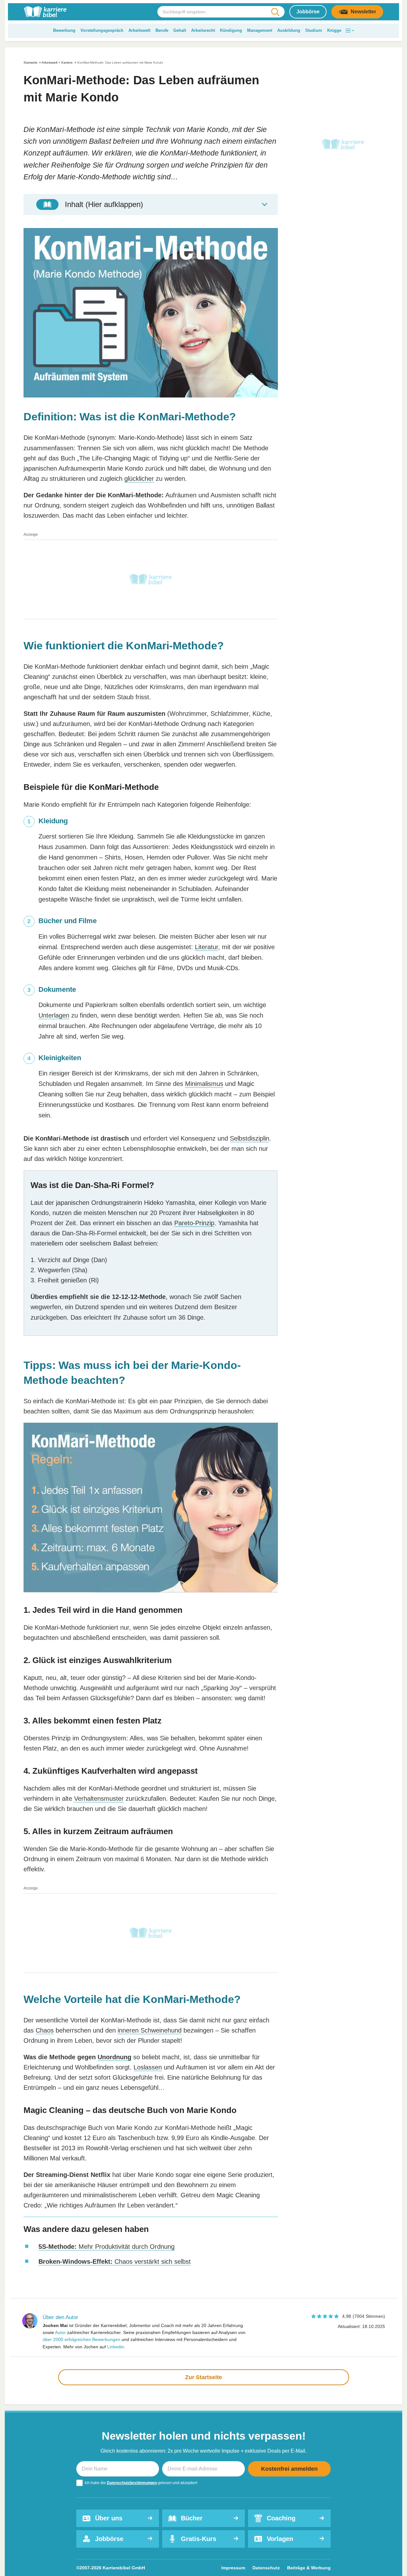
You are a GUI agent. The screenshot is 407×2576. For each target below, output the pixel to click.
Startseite (31, 62)
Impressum (233, 2568)
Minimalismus (204, 1084)
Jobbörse (308, 12)
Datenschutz (266, 2568)
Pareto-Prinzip (194, 1223)
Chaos (45, 2030)
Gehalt (180, 30)
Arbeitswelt (139, 30)
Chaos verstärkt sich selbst (115, 2262)
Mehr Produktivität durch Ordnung (107, 2247)
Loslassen (148, 2067)
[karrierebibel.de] (45, 12)
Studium (314, 30)
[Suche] (275, 12)
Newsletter (363, 12)
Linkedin (116, 2347)
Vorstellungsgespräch (102, 30)
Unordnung (114, 2057)
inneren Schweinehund (150, 2030)
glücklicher (139, 479)
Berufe (162, 30)
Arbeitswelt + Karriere (57, 62)
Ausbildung (289, 30)
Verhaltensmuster (99, 1799)
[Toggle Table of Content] (151, 204)
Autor (60, 2332)
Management (260, 30)
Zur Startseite (203, 2377)
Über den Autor (60, 2317)
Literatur (207, 947)
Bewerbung (64, 30)
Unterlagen (54, 1015)
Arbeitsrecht (203, 30)
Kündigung (231, 30)
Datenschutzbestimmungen (132, 2483)
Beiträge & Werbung (309, 2568)
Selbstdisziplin (250, 1138)
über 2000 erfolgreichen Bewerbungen (81, 2339)
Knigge (334, 30)
